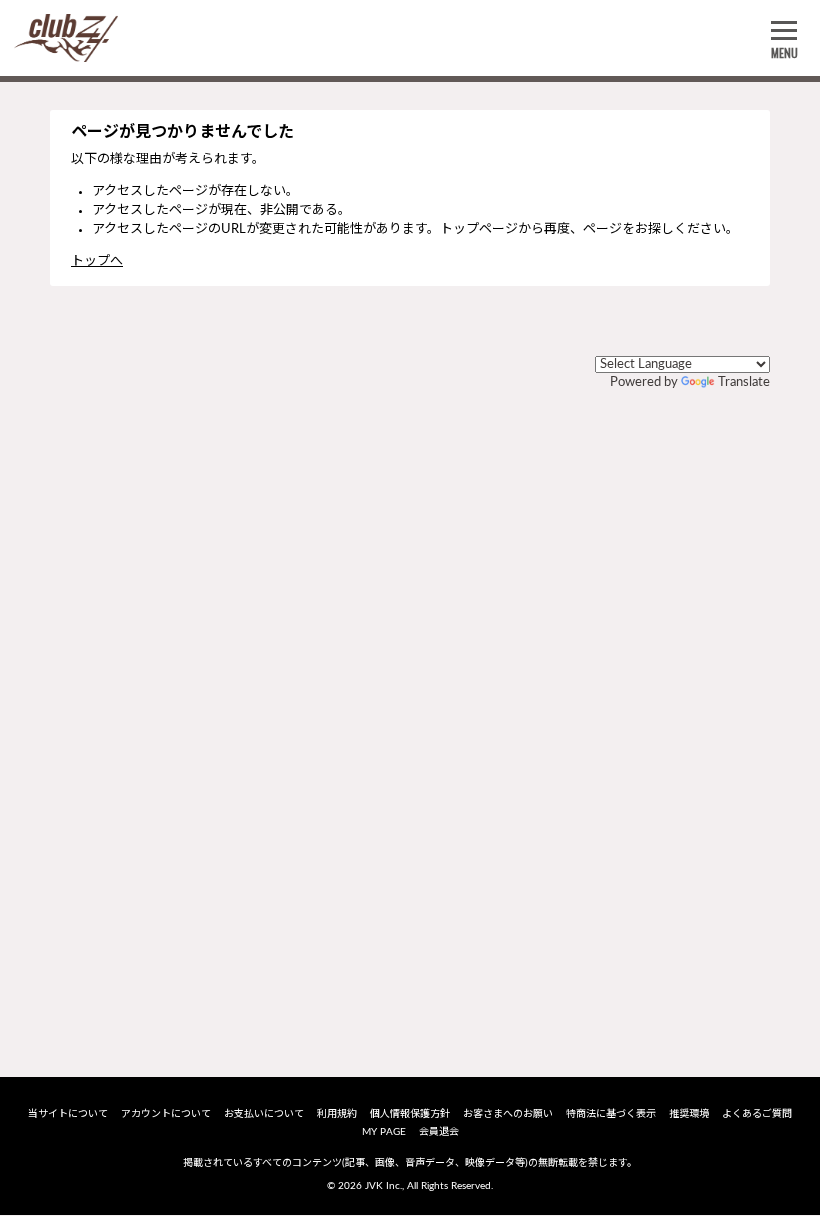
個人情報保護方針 (410, 1114)
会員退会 (439, 1132)
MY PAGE (384, 1132)
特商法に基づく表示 (611, 1114)
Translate (744, 382)
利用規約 (337, 1114)
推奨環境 (689, 1114)
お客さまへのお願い (508, 1114)
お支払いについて (264, 1114)
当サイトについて (68, 1114)
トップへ (97, 261)
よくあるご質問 (757, 1114)
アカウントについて (166, 1114)
